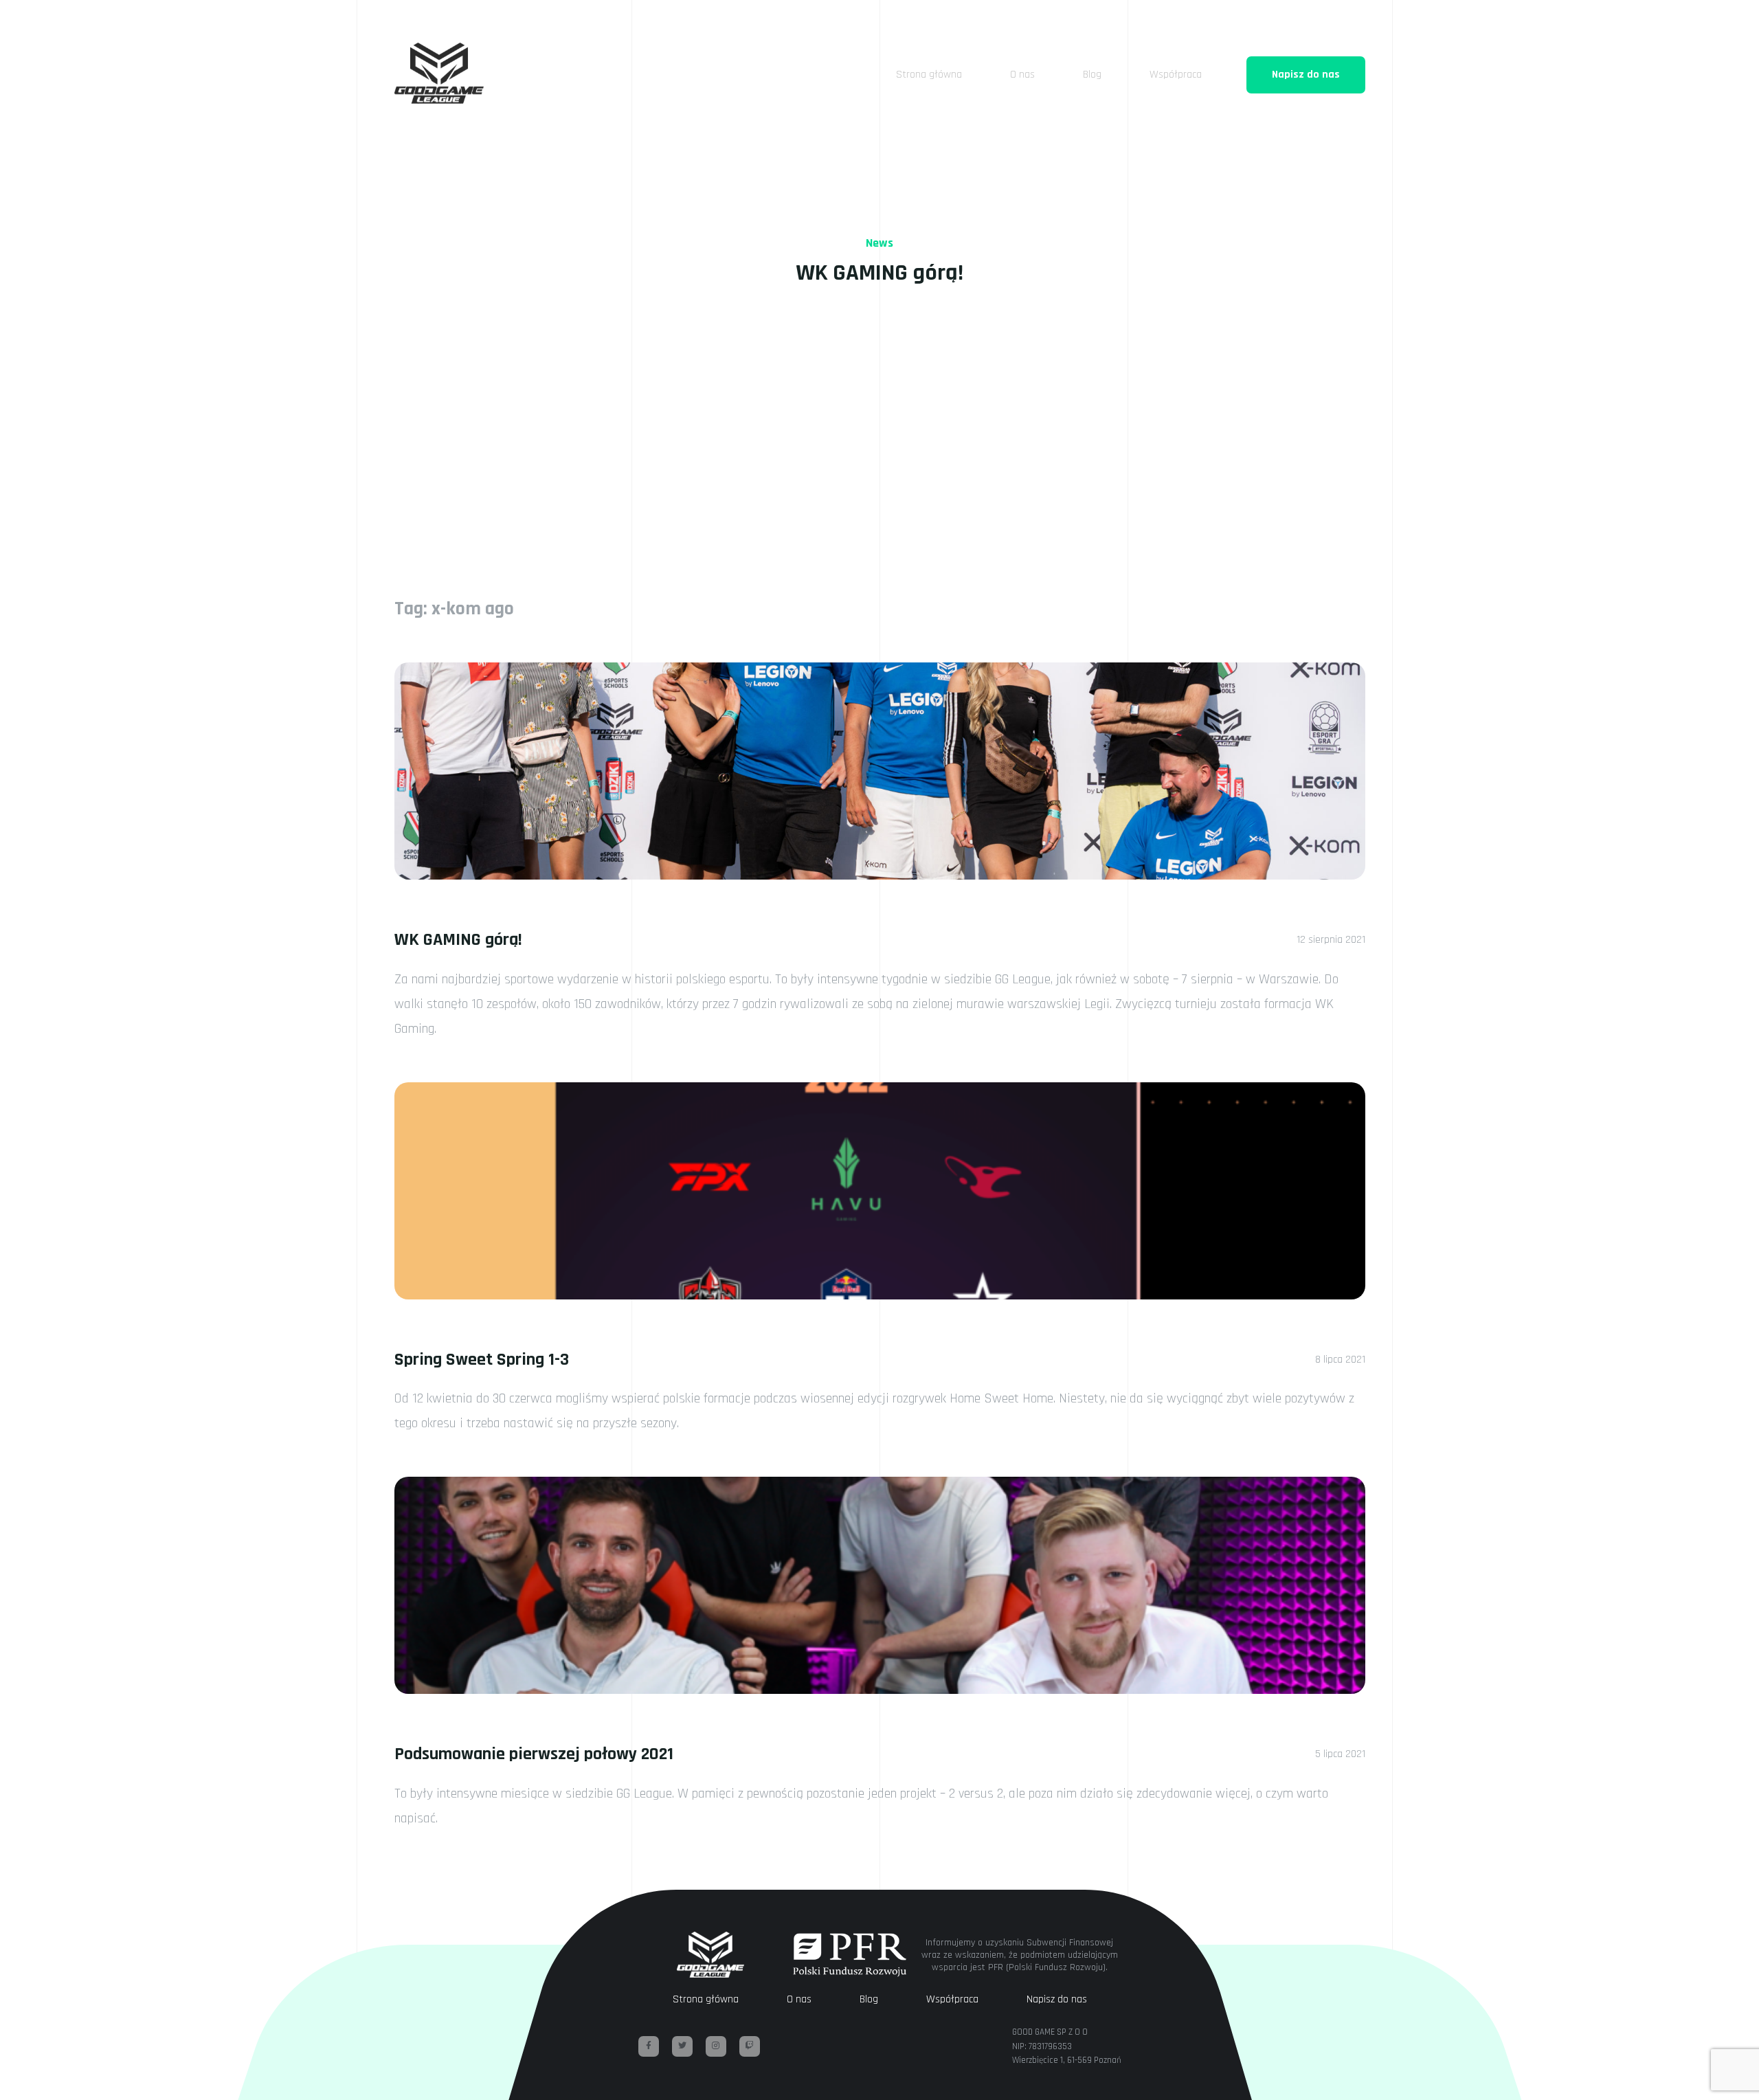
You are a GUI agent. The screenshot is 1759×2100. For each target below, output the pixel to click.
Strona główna (929, 75)
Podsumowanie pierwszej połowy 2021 (534, 1754)
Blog (1092, 75)
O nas (1022, 75)
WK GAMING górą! (458, 940)
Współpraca (1176, 75)
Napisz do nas (1306, 75)
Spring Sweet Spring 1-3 (482, 1360)
